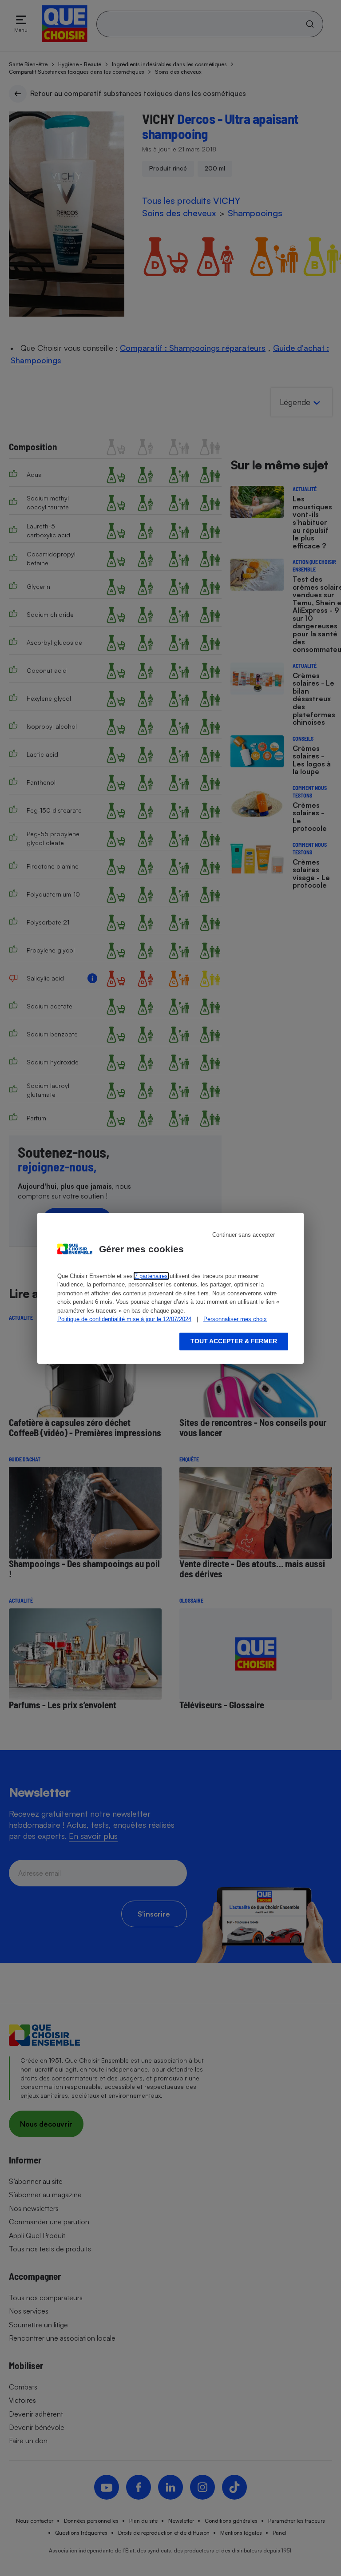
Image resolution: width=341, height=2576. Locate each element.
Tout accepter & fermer (234, 1341)
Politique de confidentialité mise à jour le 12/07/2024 (124, 1319)
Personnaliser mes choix (235, 1319)
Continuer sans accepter (244, 1235)
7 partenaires (151, 1276)
